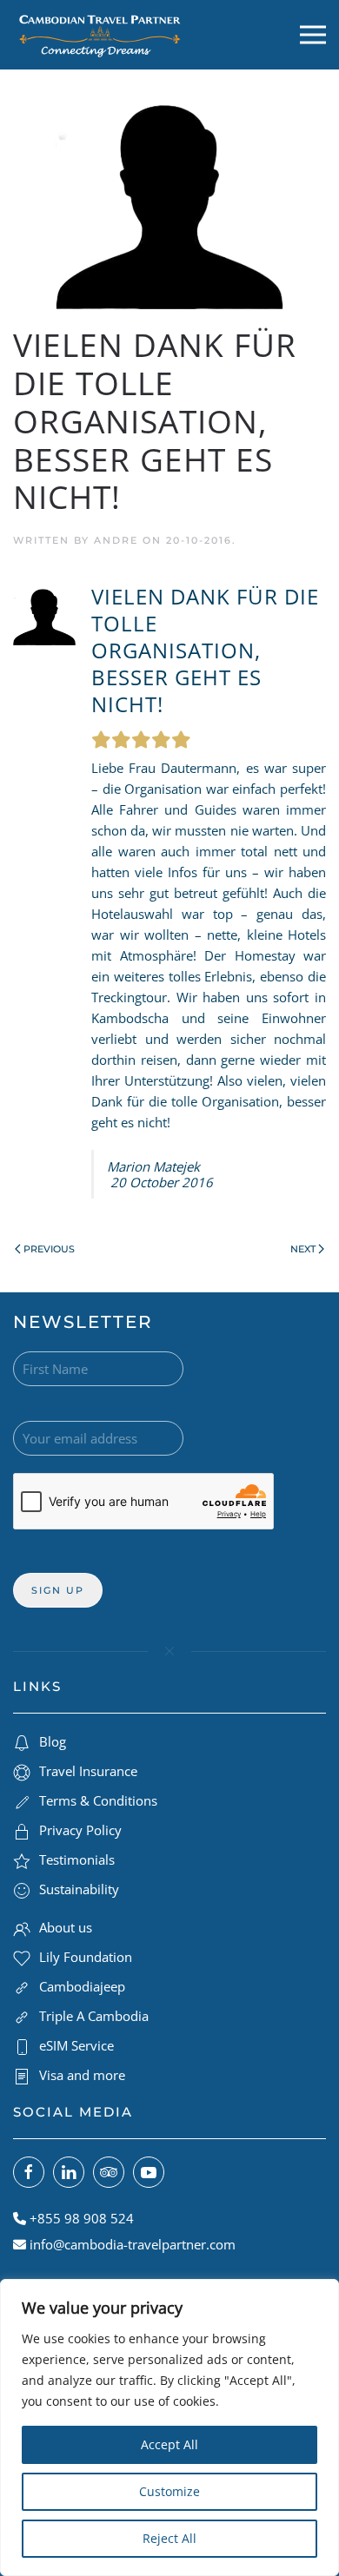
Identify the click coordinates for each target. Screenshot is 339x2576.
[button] (313, 35)
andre (116, 540)
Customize (169, 2491)
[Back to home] (100, 35)
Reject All (169, 2538)
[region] (169, 2427)
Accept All (169, 2444)
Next (303, 1249)
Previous (49, 1249)
